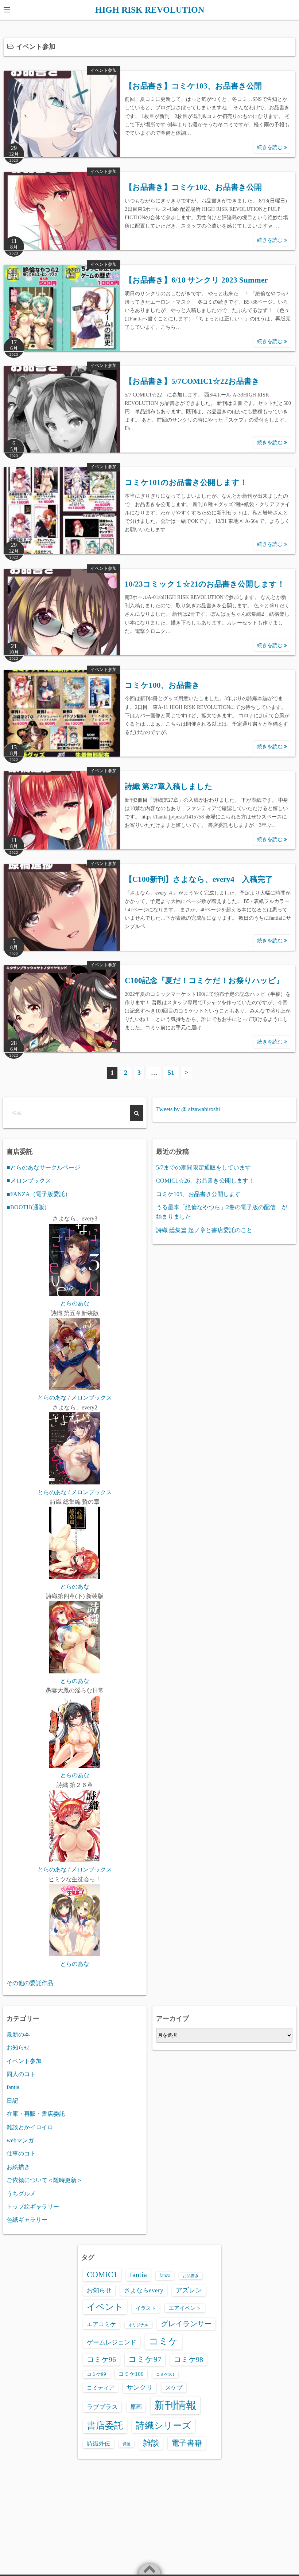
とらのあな (75, 1303)
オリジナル (138, 2325)
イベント (105, 2307)
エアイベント (185, 2308)
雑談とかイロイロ (30, 2127)
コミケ (164, 2341)
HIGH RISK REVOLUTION (150, 10)
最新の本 (18, 2034)
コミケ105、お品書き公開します (198, 1194)
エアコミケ (101, 2324)
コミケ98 (189, 2359)
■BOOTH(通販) (26, 1207)
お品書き (191, 2276)
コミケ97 (145, 2359)
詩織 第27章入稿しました (169, 786)
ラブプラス (102, 2407)
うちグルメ (21, 2194)
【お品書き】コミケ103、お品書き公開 (193, 86)
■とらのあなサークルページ (43, 1167)
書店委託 (105, 2425)
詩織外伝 (98, 2444)
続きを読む (271, 147)
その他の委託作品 (30, 1983)
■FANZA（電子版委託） (39, 1194)
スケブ (174, 2388)
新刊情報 (175, 2405)
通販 (127, 2444)
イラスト (146, 2308)
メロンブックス (92, 1398)
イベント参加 (104, 70)
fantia (13, 2087)
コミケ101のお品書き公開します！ (186, 482)
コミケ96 (101, 2359)
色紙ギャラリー (27, 2220)
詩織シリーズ (164, 2425)
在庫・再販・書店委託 (36, 2114)
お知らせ (18, 2048)
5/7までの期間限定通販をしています (203, 1167)
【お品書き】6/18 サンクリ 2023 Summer (196, 280)
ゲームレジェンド (112, 2342)
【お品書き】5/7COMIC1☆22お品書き (192, 381)
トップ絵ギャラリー (33, 2207)
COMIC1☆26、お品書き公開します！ (205, 1181)
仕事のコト (21, 2153)
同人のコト (21, 2074)
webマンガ (20, 2140)
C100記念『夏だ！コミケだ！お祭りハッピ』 (204, 981)
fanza (165, 2275)
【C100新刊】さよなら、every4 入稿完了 (199, 879)
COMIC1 (102, 2275)
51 (171, 1073)
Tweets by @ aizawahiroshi (188, 1109)
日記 (12, 2101)
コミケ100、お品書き (162, 685)
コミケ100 (131, 2374)
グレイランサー (186, 2324)
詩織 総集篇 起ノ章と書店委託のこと (204, 1230)
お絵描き (18, 2167)
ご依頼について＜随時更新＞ (44, 2180)
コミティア (100, 2388)
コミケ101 (165, 2374)
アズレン (189, 2290)
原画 (136, 2407)
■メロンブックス (29, 1181)
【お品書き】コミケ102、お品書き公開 (193, 187)
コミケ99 (96, 2374)
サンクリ (140, 2387)
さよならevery (144, 2290)
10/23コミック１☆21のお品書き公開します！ (205, 584)
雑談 (151, 2443)
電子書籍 (187, 2443)
